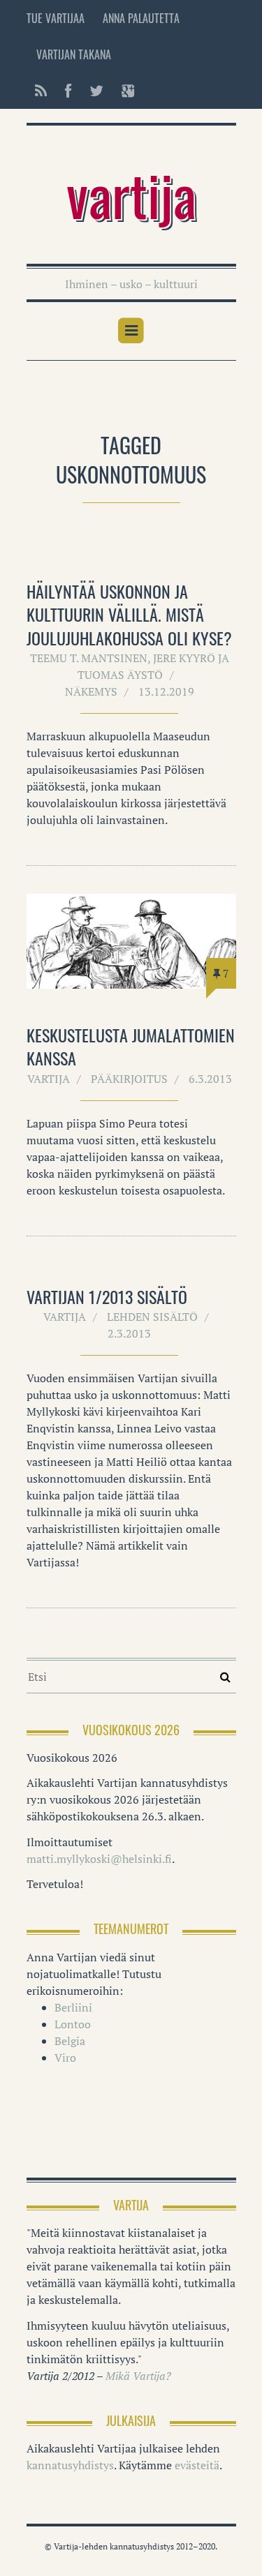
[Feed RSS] (41, 91)
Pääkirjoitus (129, 1079)
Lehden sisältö (152, 1317)
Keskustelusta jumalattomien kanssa (131, 1047)
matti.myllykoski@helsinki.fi (99, 1859)
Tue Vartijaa (56, 18)
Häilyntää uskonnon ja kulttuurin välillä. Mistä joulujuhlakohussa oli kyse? (129, 614)
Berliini (73, 2007)
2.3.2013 (129, 1333)
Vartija (131, 194)
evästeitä (197, 2465)
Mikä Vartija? (138, 2376)
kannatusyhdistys (70, 2465)
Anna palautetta (141, 18)
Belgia (70, 2041)
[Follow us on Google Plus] (124, 91)
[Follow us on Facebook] (68, 91)
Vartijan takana (74, 54)
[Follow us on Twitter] (96, 91)
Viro (65, 2058)
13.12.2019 (166, 691)
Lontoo (73, 2024)
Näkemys (91, 691)
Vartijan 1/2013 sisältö (107, 1296)
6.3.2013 (210, 1079)
